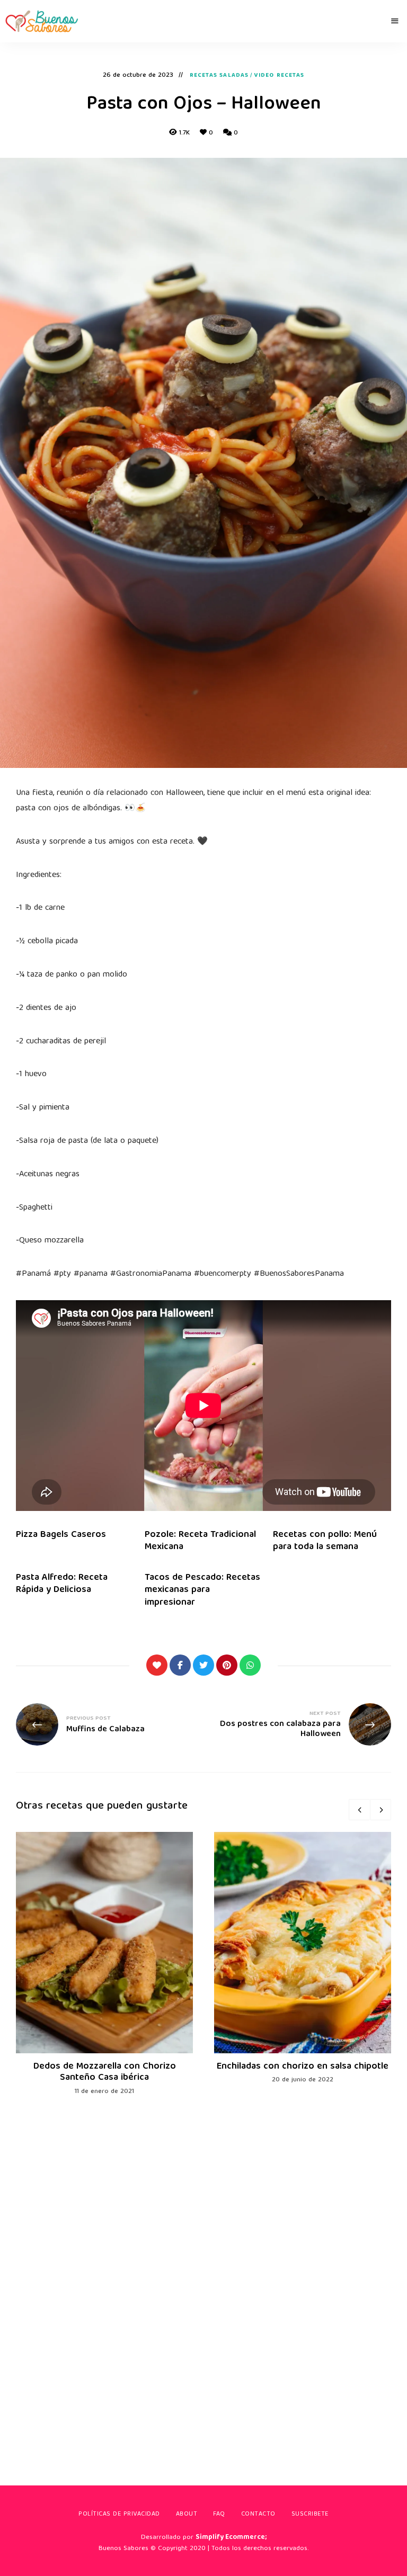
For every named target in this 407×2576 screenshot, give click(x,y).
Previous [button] (359, 1810)
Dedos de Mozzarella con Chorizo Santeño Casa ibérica (105, 2073)
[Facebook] (180, 1665)
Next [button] (381, 1810)
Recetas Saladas (219, 76)
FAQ (219, 2514)
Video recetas (279, 76)
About (187, 2514)
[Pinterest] (227, 1665)
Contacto (258, 2514)
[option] (104, 1965)
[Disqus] (203, 2275)
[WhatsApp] (250, 1665)
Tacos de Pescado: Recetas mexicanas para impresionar (202, 1590)
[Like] (157, 1665)
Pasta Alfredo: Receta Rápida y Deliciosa (62, 1584)
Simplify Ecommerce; (231, 2538)
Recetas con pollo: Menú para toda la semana (325, 1541)
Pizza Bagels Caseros (61, 1535)
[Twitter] (203, 1665)
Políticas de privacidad (119, 2514)
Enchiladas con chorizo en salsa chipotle (303, 2067)
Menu (395, 21)
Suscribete (310, 2514)
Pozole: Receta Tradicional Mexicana (200, 1541)
